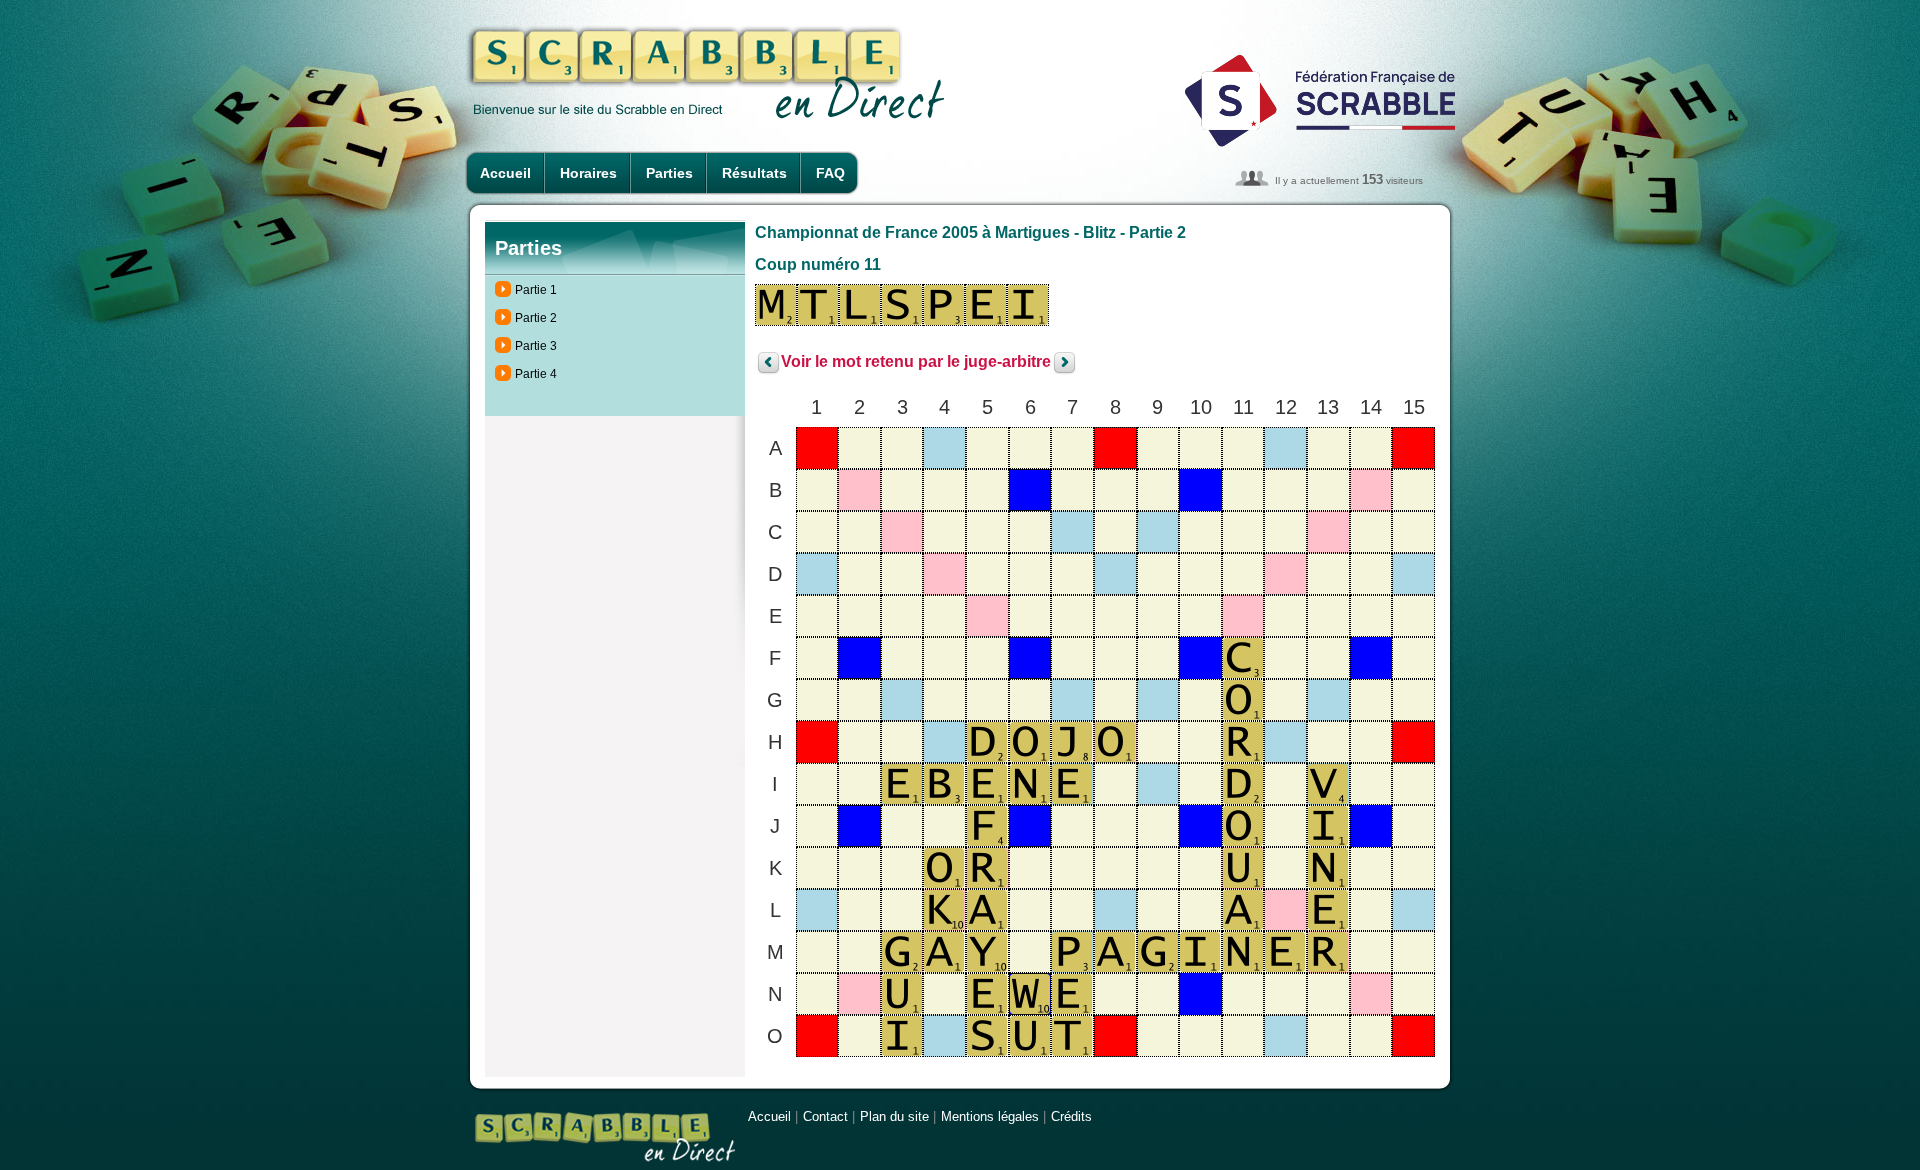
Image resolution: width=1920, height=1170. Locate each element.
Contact (825, 1116)
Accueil (505, 173)
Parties (669, 173)
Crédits (1071, 1116)
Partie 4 (536, 374)
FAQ (830, 173)
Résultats (754, 173)
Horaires (588, 173)
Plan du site (894, 1116)
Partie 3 (536, 346)
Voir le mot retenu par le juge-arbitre (916, 362)
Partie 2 (536, 318)
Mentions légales (990, 1116)
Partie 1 (536, 290)
